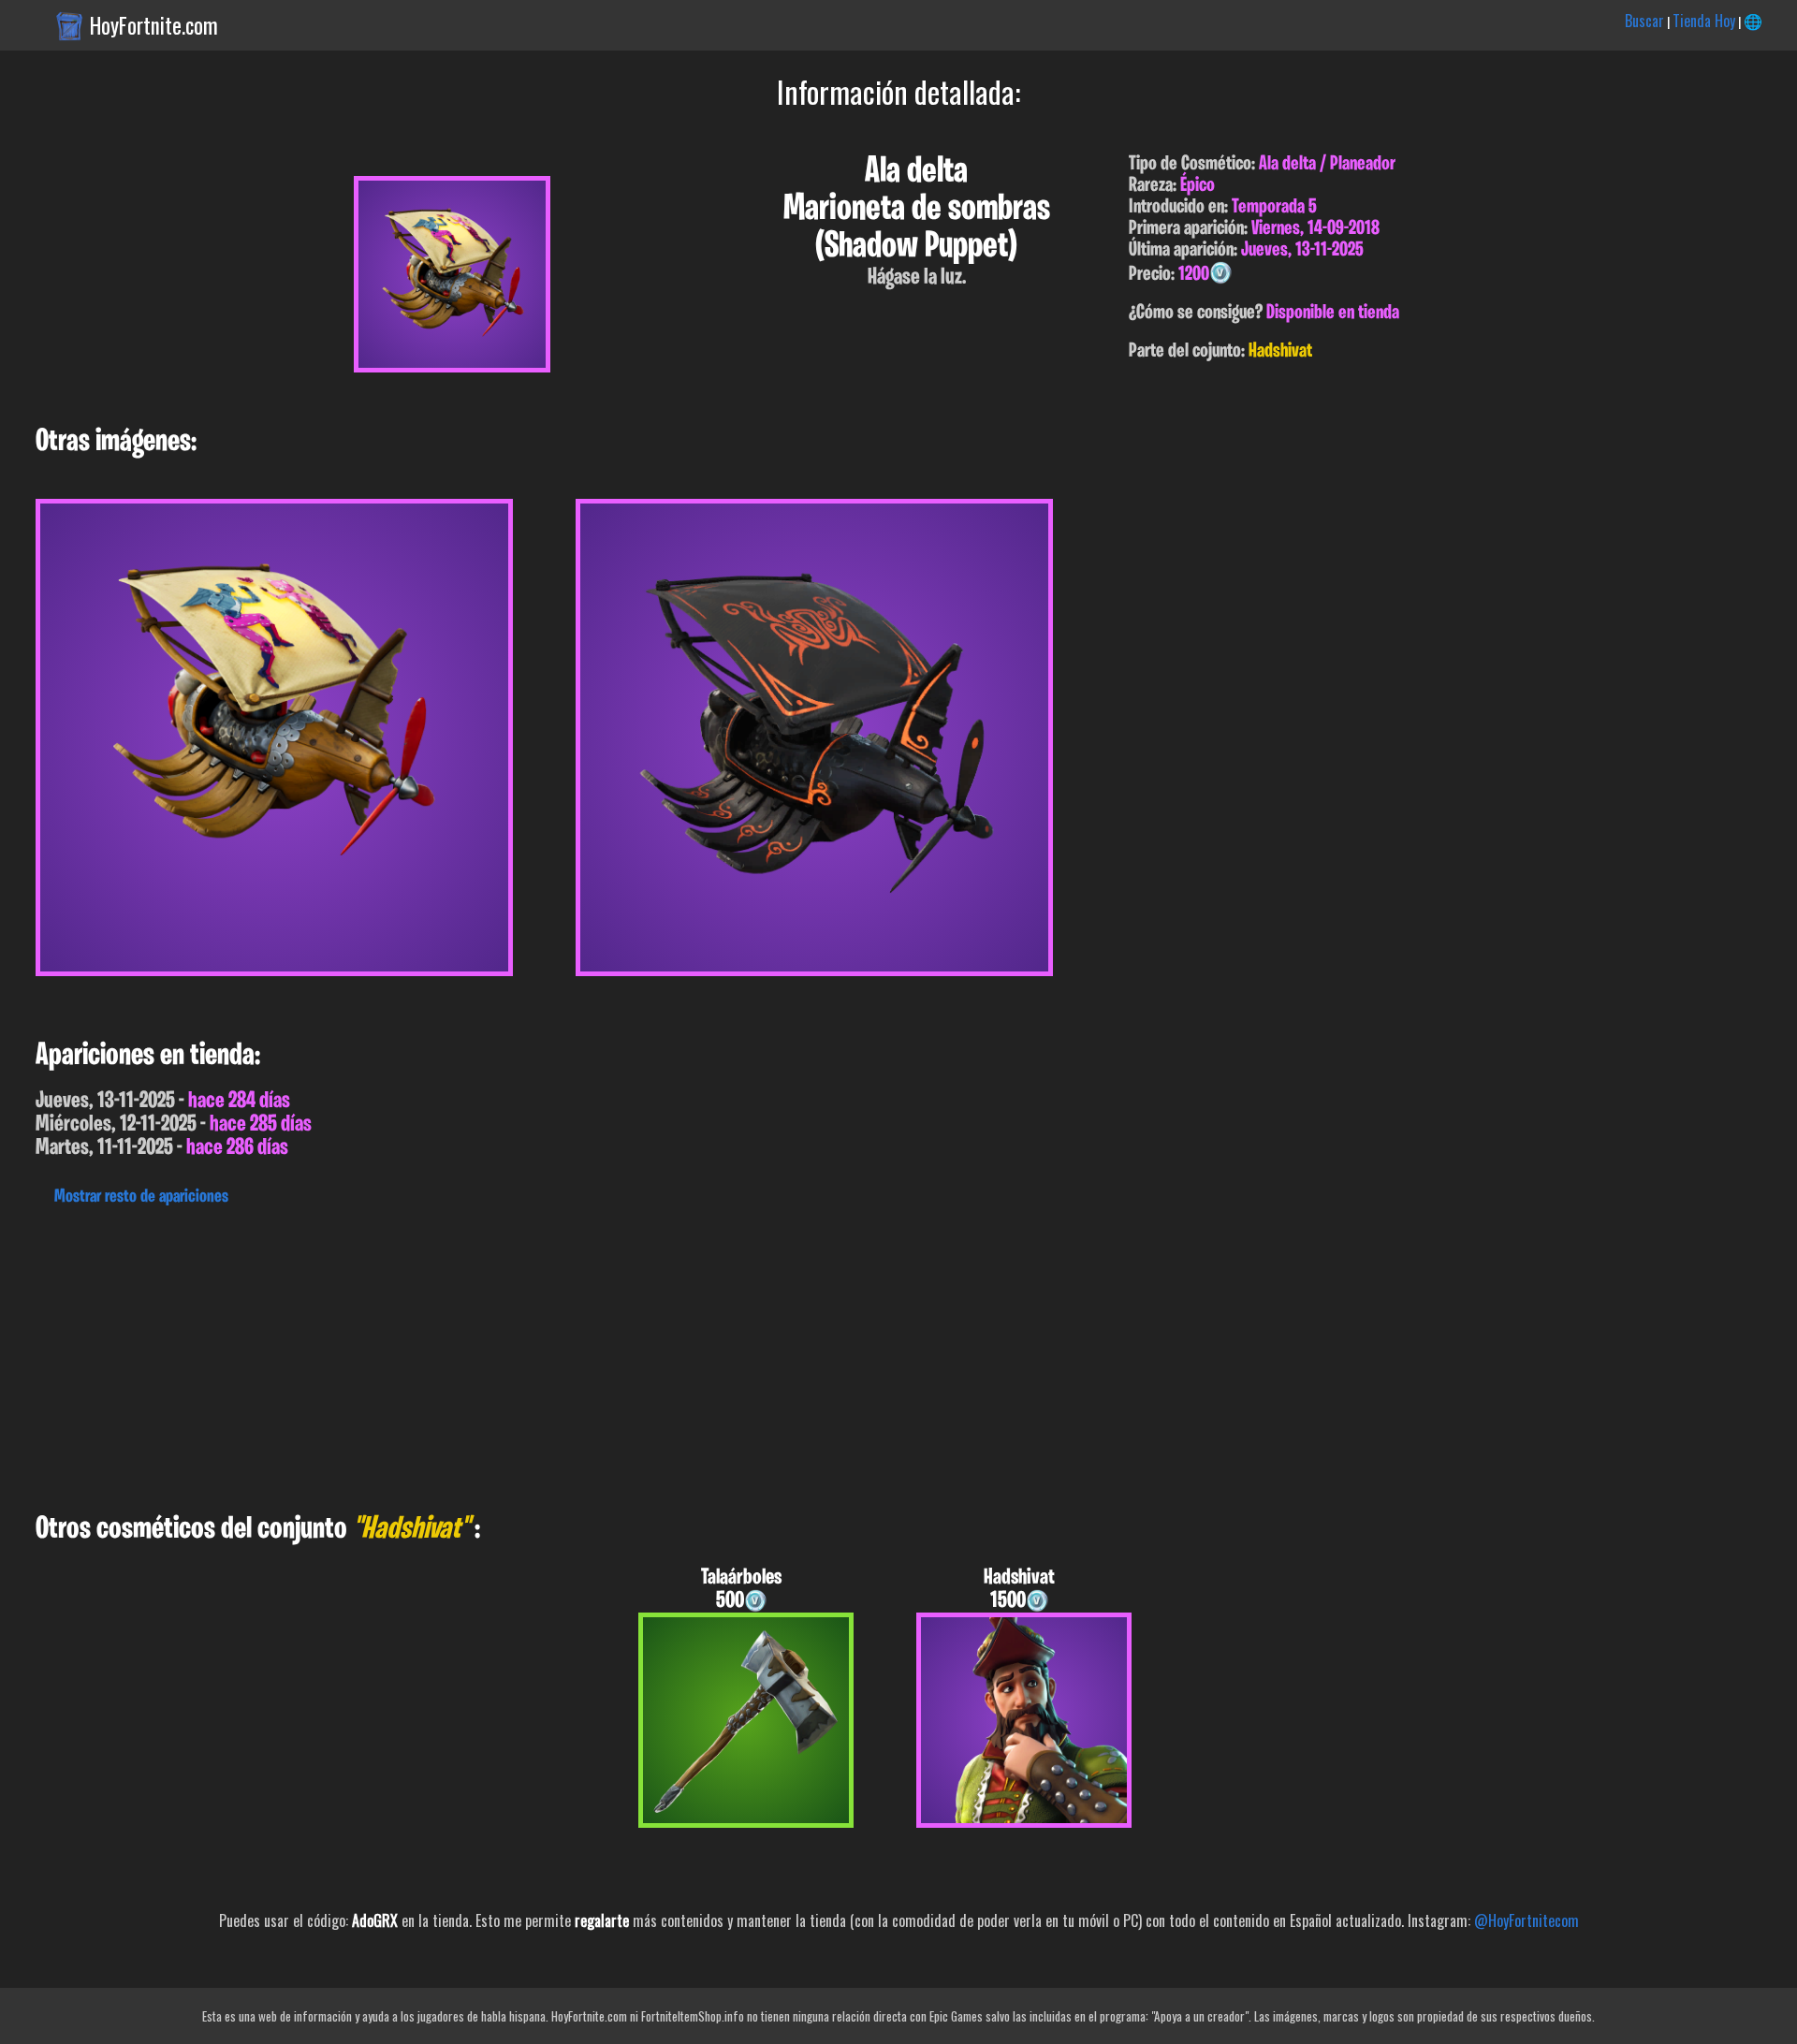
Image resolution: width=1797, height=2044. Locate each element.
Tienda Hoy (1704, 21)
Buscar (1644, 21)
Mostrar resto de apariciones (141, 1197)
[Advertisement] (562, 1354)
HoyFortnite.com (154, 25)
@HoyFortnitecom (1527, 1920)
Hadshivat (1280, 351)
